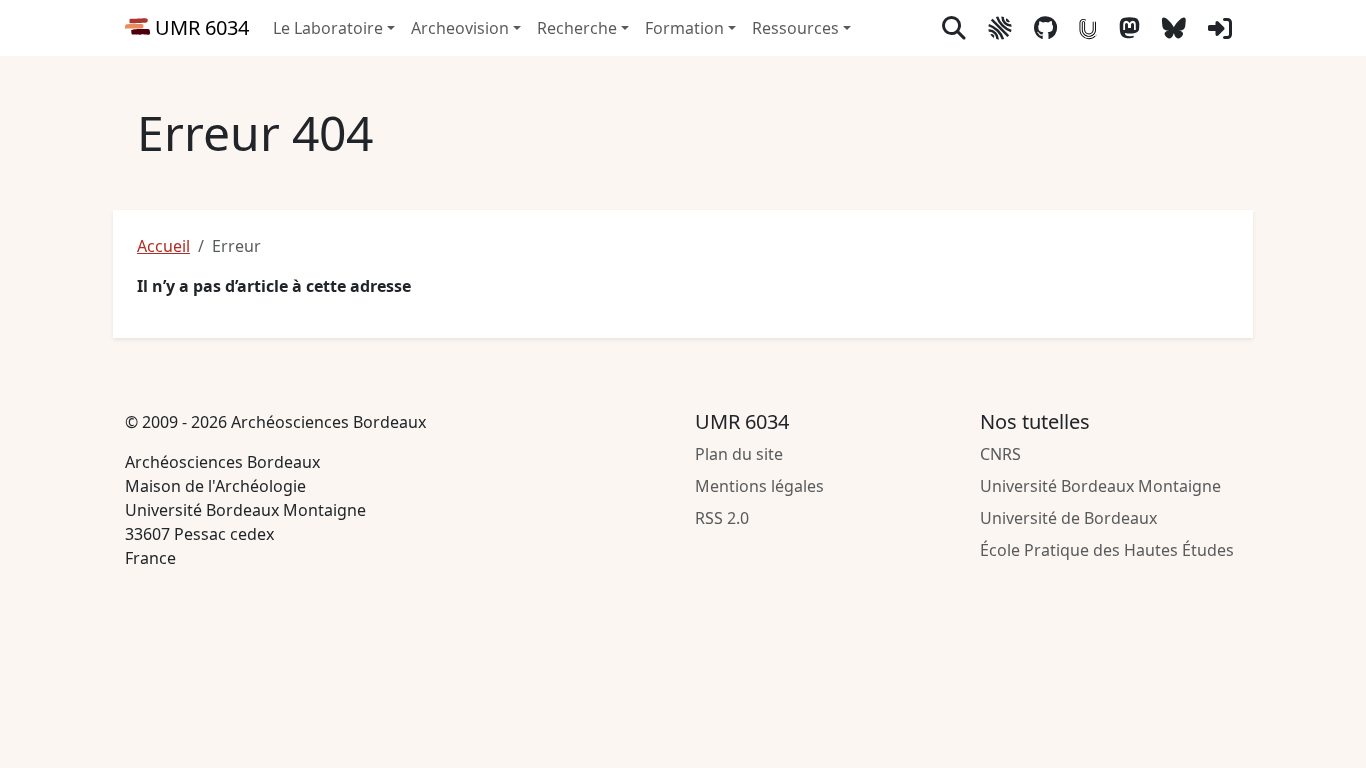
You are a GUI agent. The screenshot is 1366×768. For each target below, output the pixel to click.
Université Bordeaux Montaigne (1100, 486)
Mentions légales (759, 486)
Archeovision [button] (460, 28)
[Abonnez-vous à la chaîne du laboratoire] (1088, 28)
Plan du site (739, 454)
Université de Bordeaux (1068, 518)
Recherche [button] (577, 28)
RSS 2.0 (722, 518)
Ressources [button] (795, 28)
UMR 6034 (199, 27)
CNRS (1000, 454)
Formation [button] (684, 28)
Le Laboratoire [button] (328, 28)
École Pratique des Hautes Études (1107, 550)
